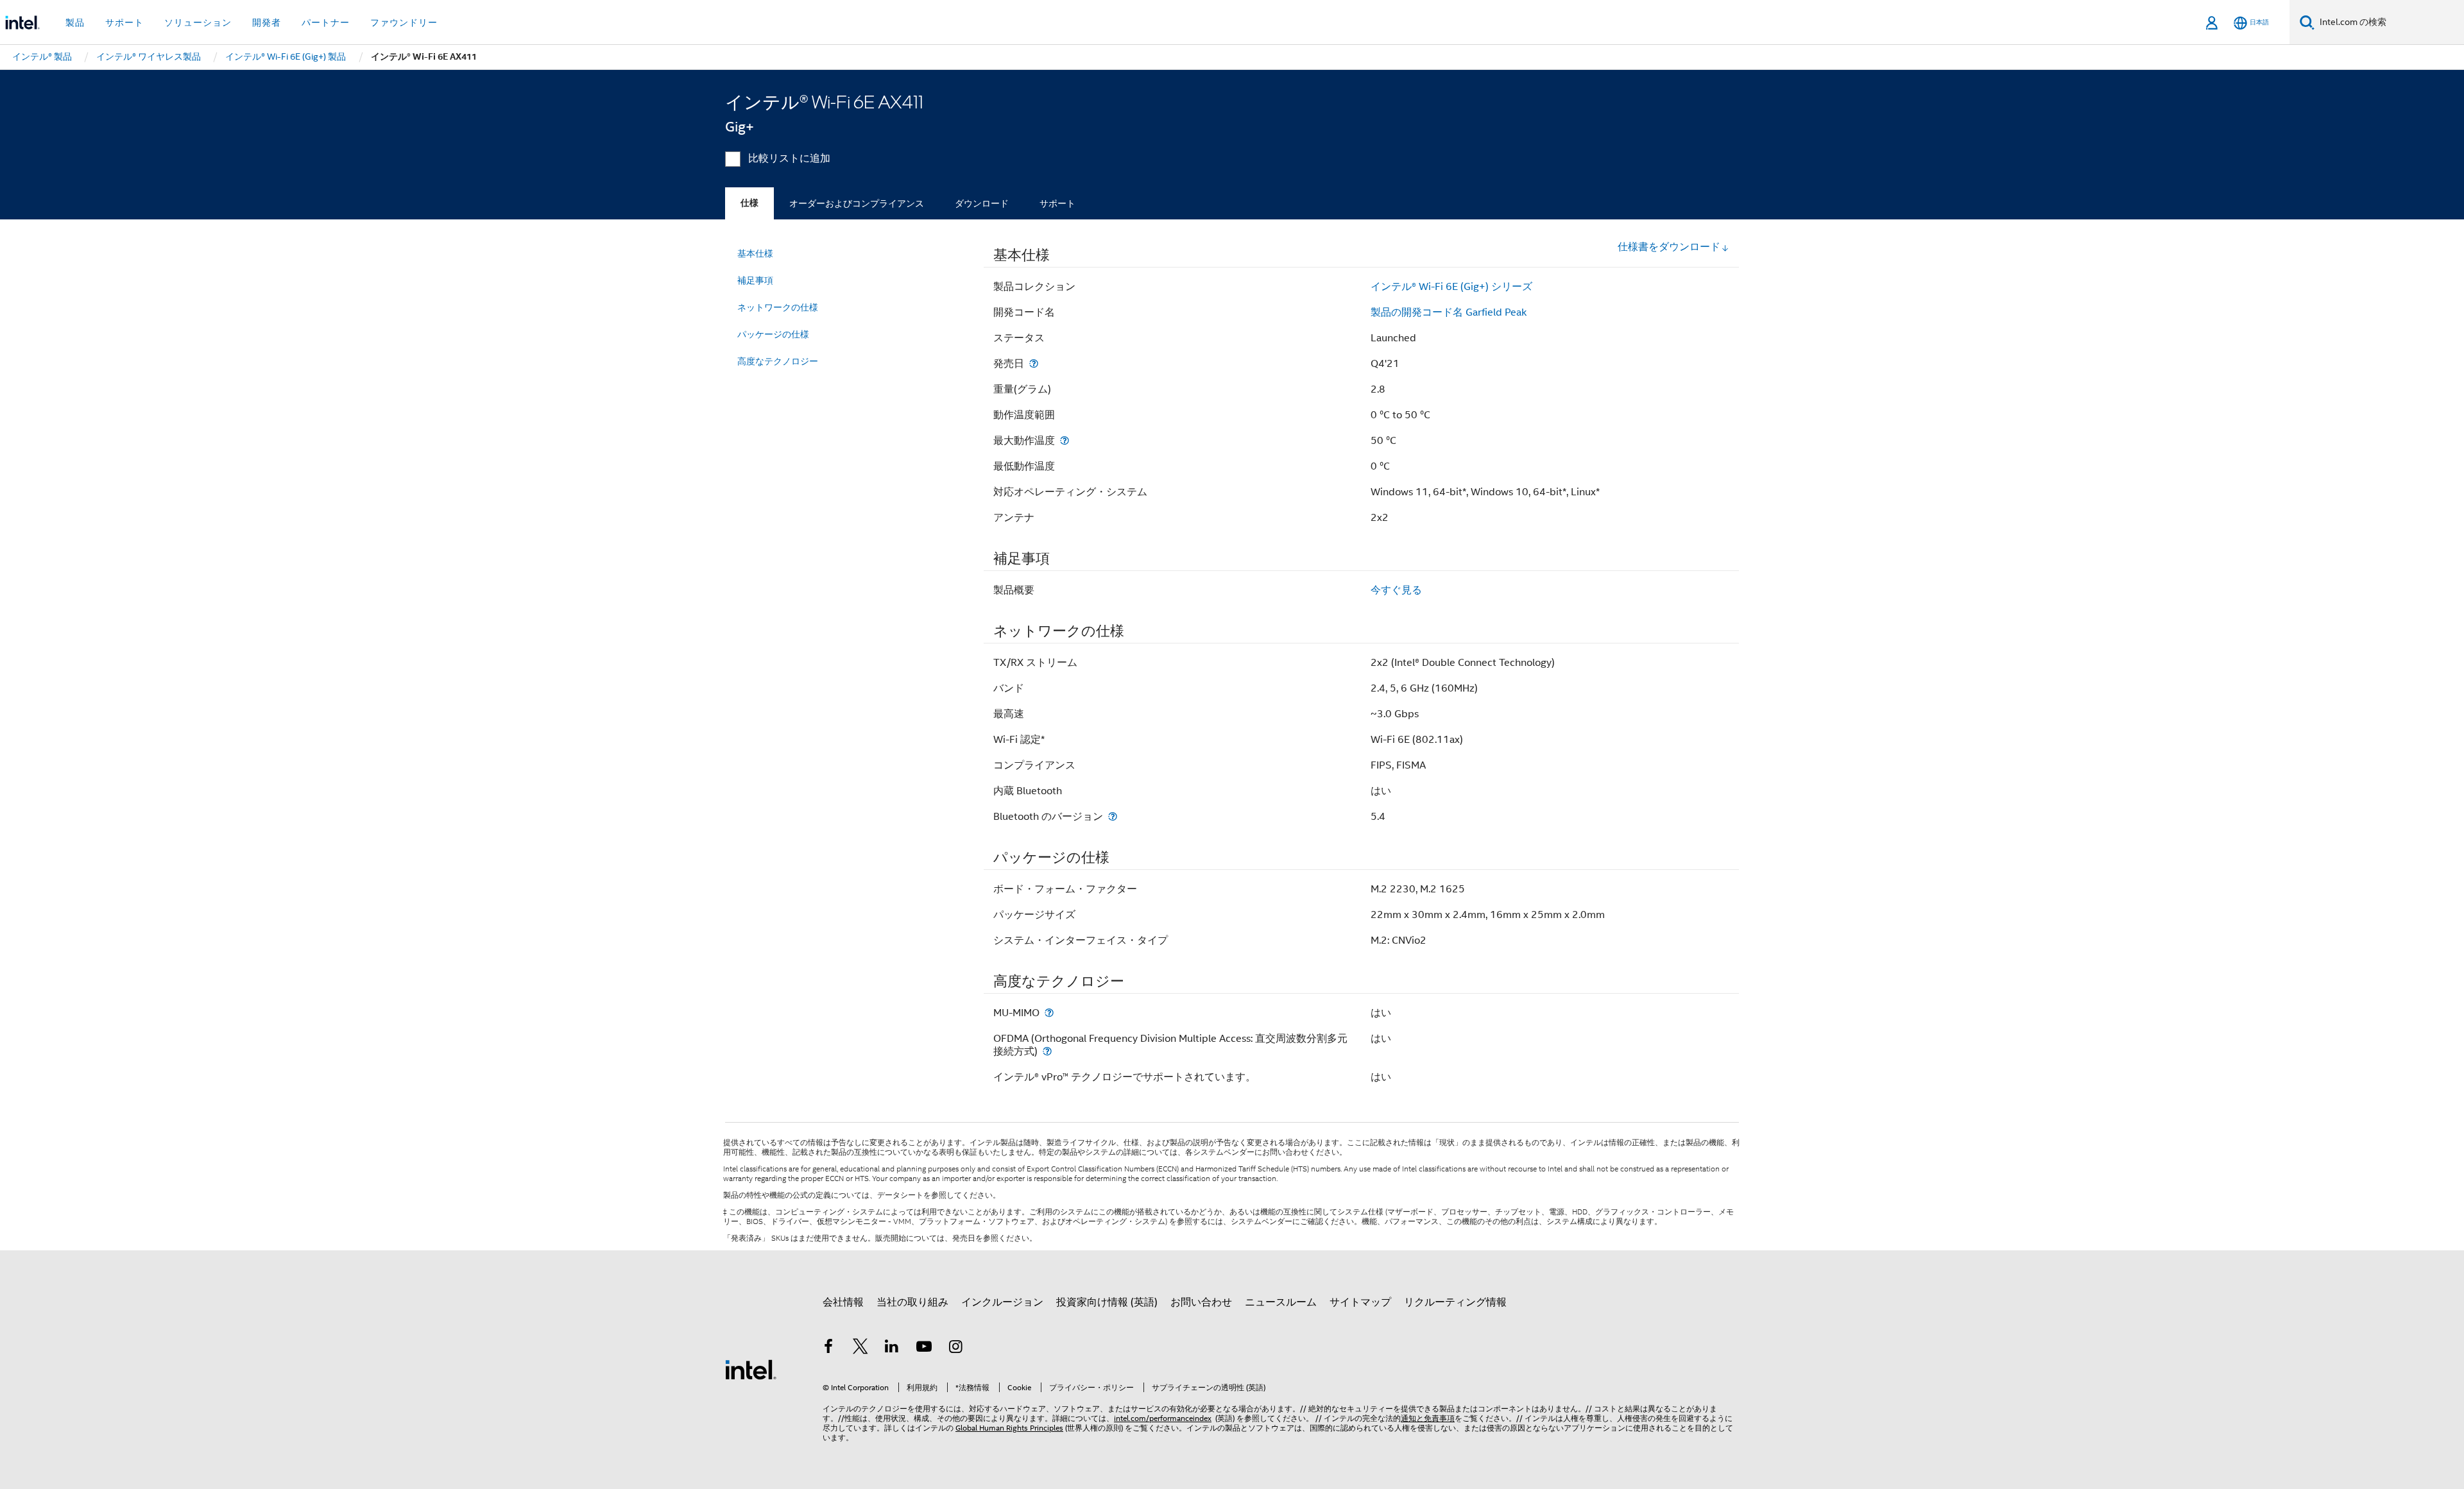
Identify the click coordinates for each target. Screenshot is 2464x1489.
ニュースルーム (1281, 1302)
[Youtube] (924, 1349)
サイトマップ (1360, 1302)
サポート (1057, 203)
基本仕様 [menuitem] (755, 253)
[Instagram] (955, 1349)
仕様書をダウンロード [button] (1669, 247)
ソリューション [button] (198, 22)
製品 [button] (75, 22)
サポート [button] (124, 22)
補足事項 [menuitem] (755, 280)
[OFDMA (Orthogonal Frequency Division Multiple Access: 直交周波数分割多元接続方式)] (1047, 1051)
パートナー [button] (326, 22)
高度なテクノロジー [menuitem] (778, 361)
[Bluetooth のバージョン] (1113, 816)
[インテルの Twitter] (860, 1349)
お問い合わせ (1201, 1302)
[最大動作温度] (1065, 440)
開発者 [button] (267, 22)
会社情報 (843, 1302)
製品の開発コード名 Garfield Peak (1449, 312)
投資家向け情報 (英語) (1107, 1302)
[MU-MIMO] (1049, 1013)
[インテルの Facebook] (828, 1349)
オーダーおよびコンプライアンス (857, 203)
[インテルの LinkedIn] (892, 1349)
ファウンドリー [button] (404, 22)
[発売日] (1034, 363)
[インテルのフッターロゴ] (751, 1369)
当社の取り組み (912, 1302)
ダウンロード (982, 203)
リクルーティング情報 (1455, 1302)
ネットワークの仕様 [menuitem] (778, 307)
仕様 (749, 203)
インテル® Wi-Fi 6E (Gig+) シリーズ (1451, 287)
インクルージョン (1002, 1302)
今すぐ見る (1396, 590)
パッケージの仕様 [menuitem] (773, 334)
